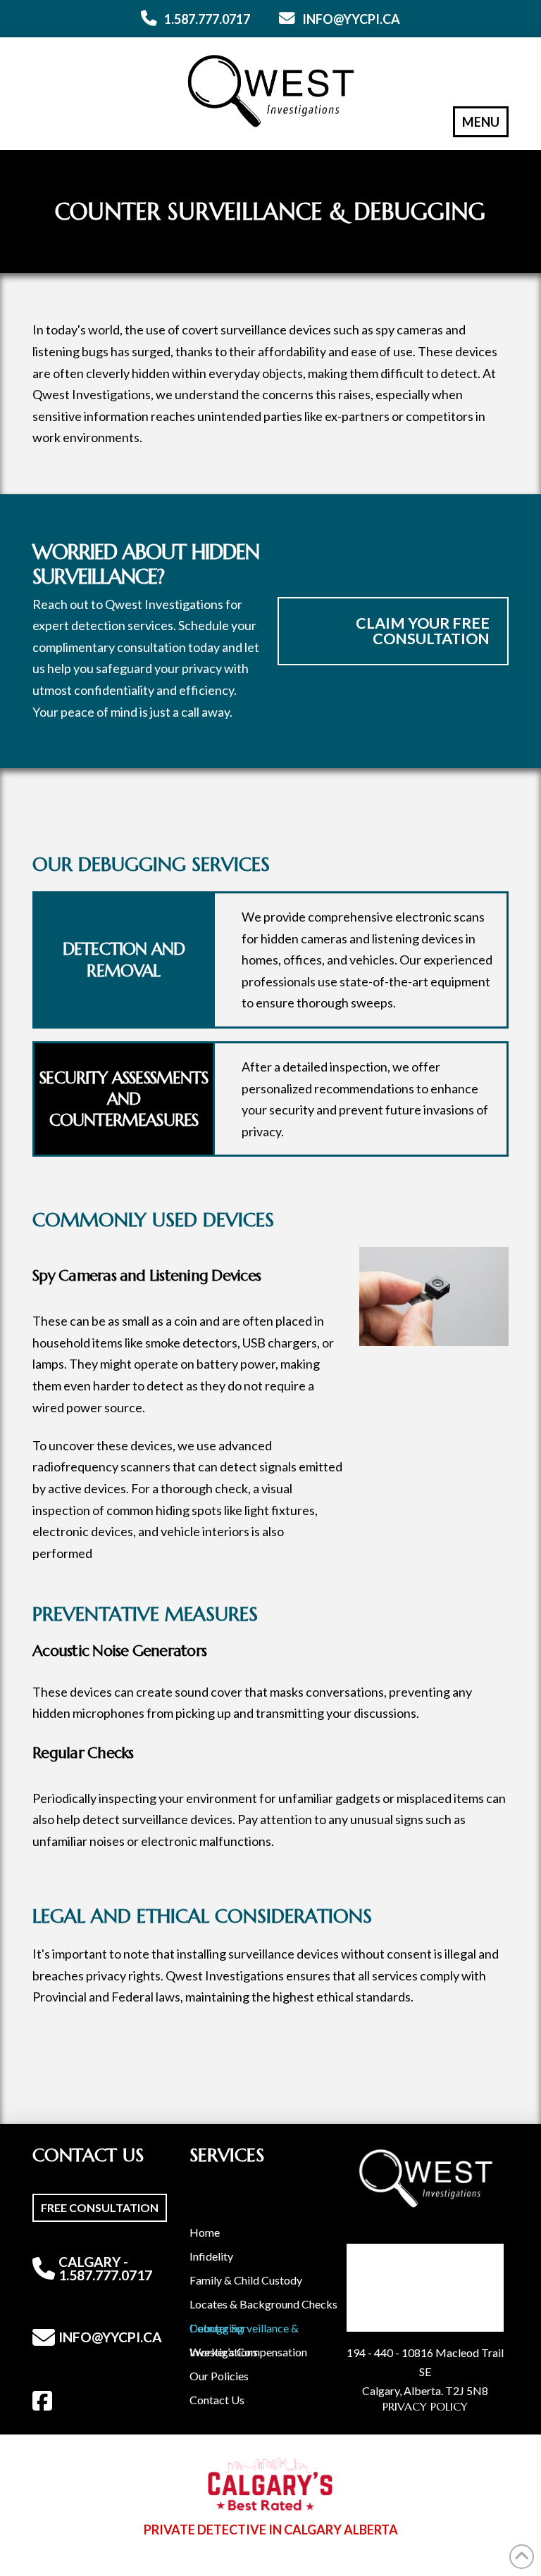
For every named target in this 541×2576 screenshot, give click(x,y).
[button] (481, 122)
